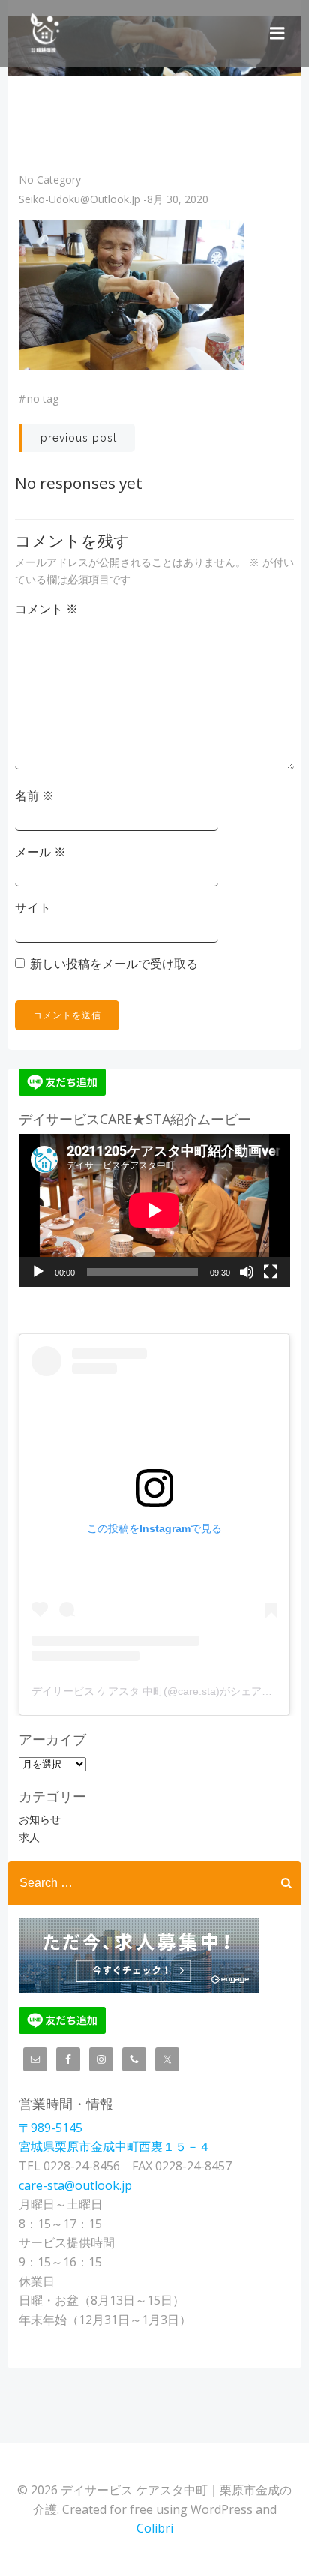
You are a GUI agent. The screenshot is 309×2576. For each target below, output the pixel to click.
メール (40, 852)
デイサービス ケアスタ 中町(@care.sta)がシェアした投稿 (168, 1691)
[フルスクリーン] (271, 1272)
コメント (46, 609)
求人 (29, 1837)
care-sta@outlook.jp (75, 2185)
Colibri (155, 2528)
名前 (34, 796)
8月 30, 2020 (178, 199)
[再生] (38, 1272)
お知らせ (40, 1819)
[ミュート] (247, 1272)
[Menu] (277, 34)
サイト (33, 907)
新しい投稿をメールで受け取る (114, 964)
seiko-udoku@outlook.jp (79, 199)
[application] (154, 1210)
